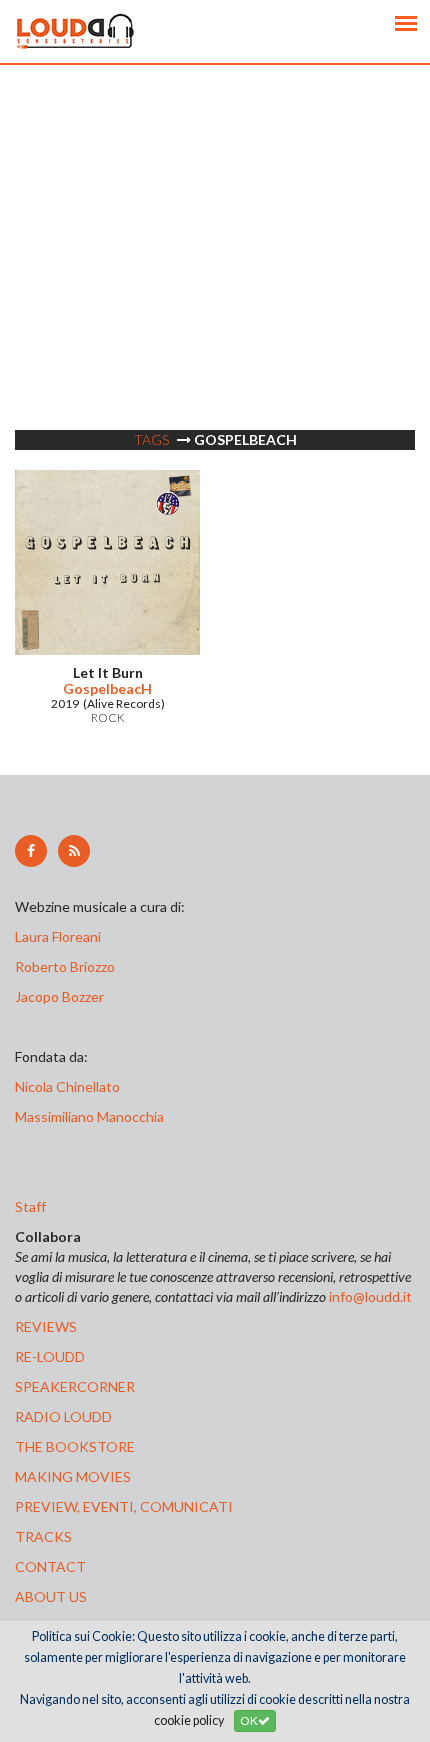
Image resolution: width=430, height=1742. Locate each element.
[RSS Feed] (74, 851)
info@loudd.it (370, 1296)
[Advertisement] (215, 280)
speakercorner (75, 1386)
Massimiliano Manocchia (89, 1116)
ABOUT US (51, 1596)
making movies (73, 1476)
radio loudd (63, 1416)
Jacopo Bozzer (59, 996)
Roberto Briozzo (65, 966)
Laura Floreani (61, 936)
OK (249, 1720)
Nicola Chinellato (67, 1086)
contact (50, 1566)
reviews (46, 1326)
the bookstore (75, 1446)
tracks (43, 1536)
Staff (30, 1206)
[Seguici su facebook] (31, 851)
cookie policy (189, 1720)
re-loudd (50, 1356)
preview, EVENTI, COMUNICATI (124, 1506)
